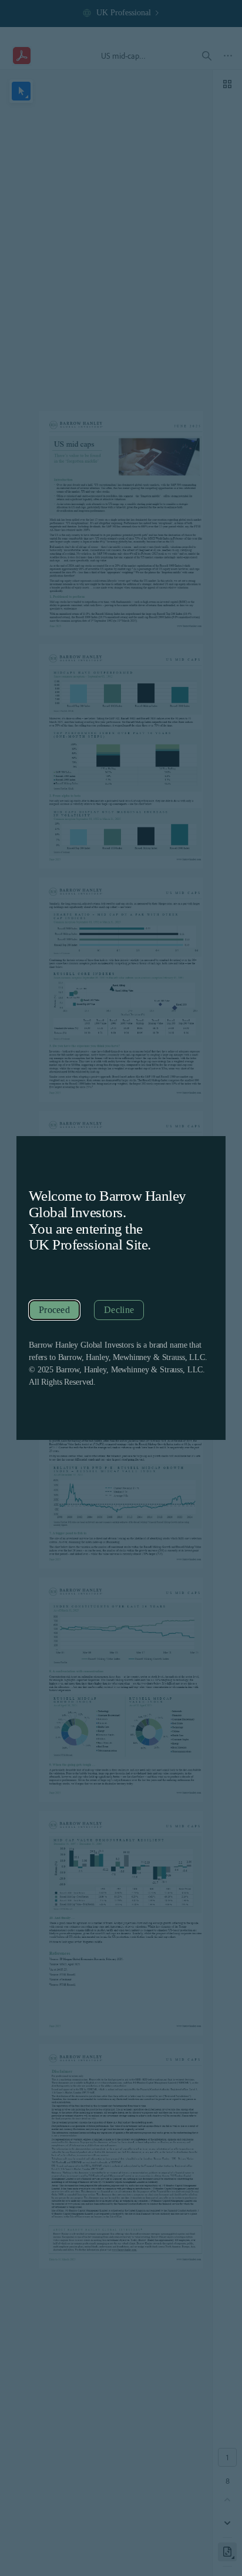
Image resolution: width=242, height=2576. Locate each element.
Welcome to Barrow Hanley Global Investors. (107, 1204)
